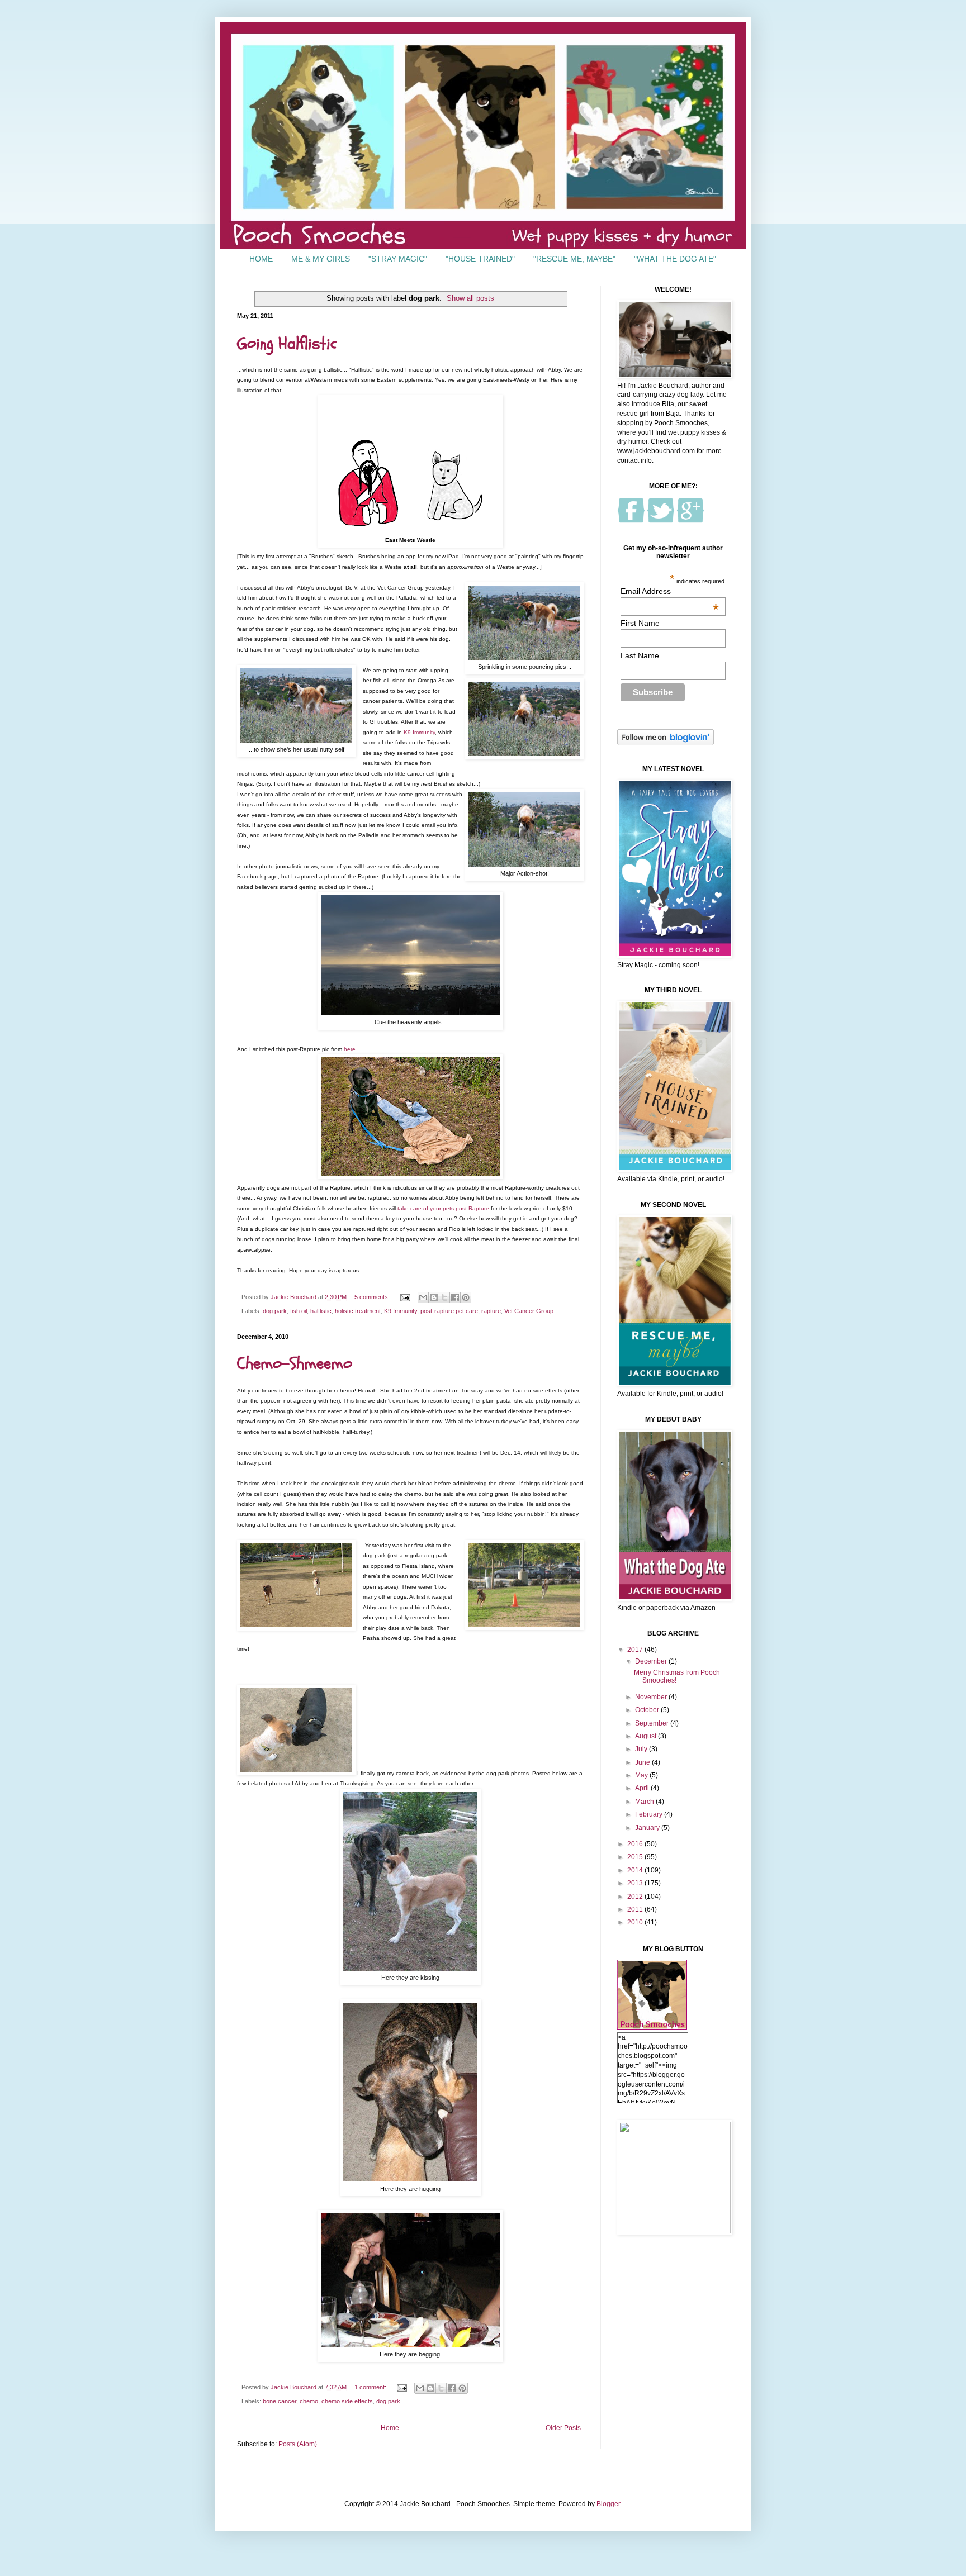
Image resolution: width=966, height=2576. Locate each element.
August (647, 1736)
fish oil (299, 1311)
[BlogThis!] (434, 1297)
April (643, 1788)
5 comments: (373, 1297)
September (653, 1723)
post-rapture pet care (449, 1311)
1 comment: (371, 2387)
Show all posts (470, 298)
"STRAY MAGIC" (398, 259)
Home (390, 2428)
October (648, 1710)
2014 (636, 1870)
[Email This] (423, 1297)
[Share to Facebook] (455, 1297)
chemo (309, 2401)
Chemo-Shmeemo (295, 1364)
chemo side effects (347, 2401)
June (643, 1762)
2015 (636, 1857)
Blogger (608, 2504)
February (650, 1814)
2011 (636, 1909)
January (648, 1828)
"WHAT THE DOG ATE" (675, 259)
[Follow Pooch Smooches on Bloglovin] (666, 743)
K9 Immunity (419, 732)
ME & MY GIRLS (321, 259)
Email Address (670, 591)
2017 (636, 1650)
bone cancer (280, 2401)
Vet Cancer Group (529, 1311)
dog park (275, 1311)
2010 (636, 1922)
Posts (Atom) (298, 2444)
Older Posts (563, 2428)
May (642, 1775)
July (642, 1749)
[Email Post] (405, 1297)
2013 (636, 1883)
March (645, 1802)
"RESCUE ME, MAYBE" (574, 259)
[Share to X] (444, 1297)
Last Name (640, 655)
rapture (491, 1311)
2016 (636, 1844)
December (652, 1661)
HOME (261, 259)
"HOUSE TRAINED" (480, 259)
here (350, 1049)
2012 (636, 1897)
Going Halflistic (287, 343)
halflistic (321, 1311)
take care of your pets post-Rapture (443, 1208)
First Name (640, 623)
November (652, 1697)
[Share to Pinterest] (466, 1297)
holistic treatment (358, 1311)
